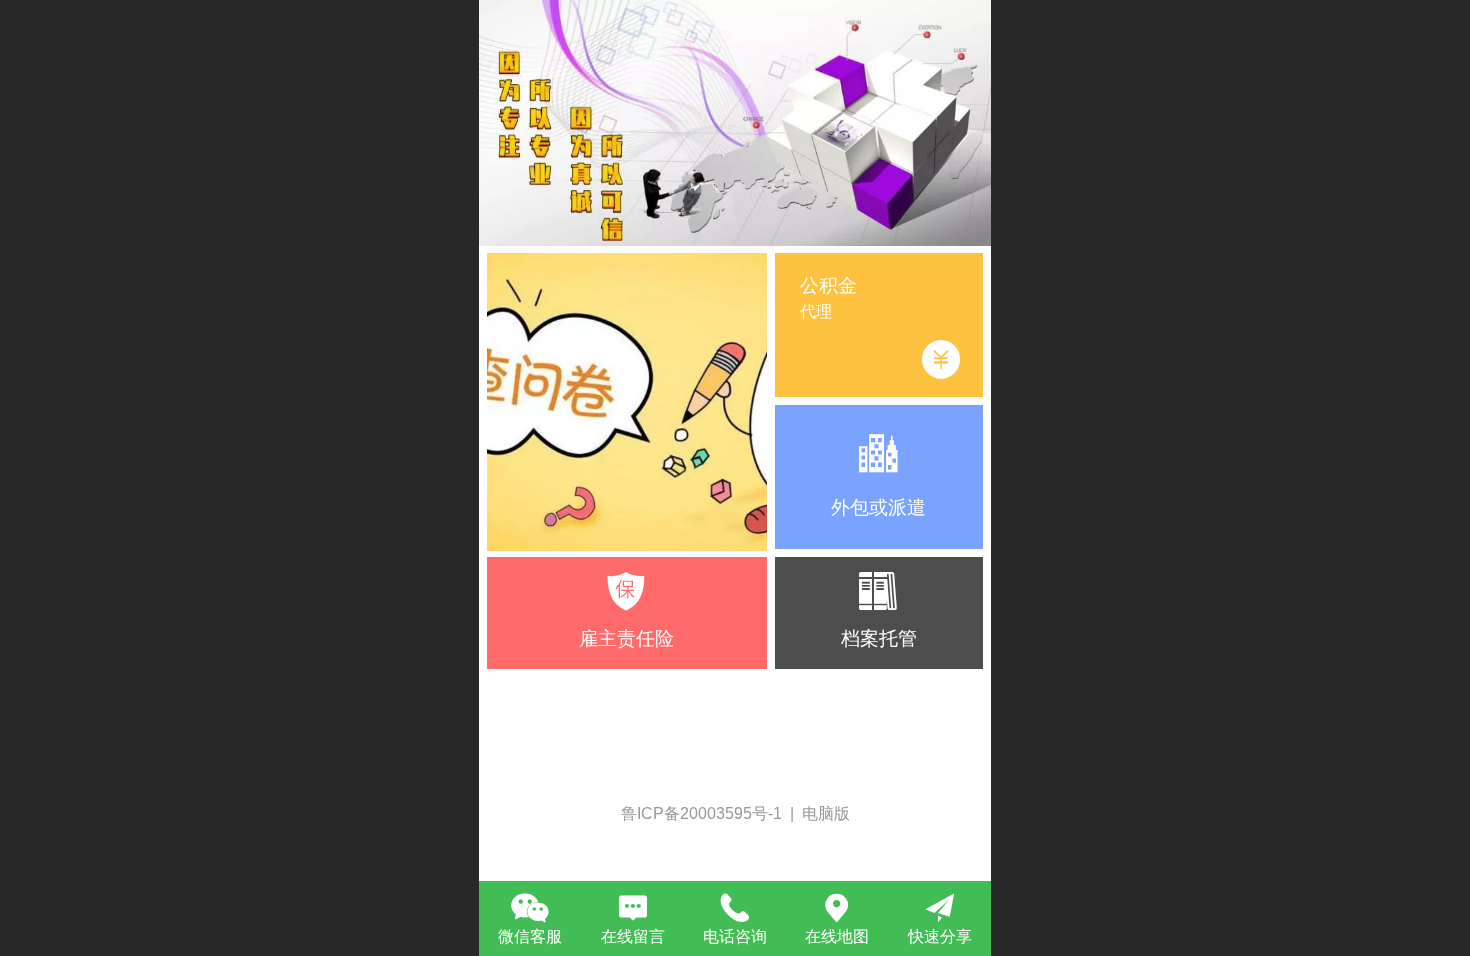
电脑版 (826, 813)
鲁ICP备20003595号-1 (703, 813)
